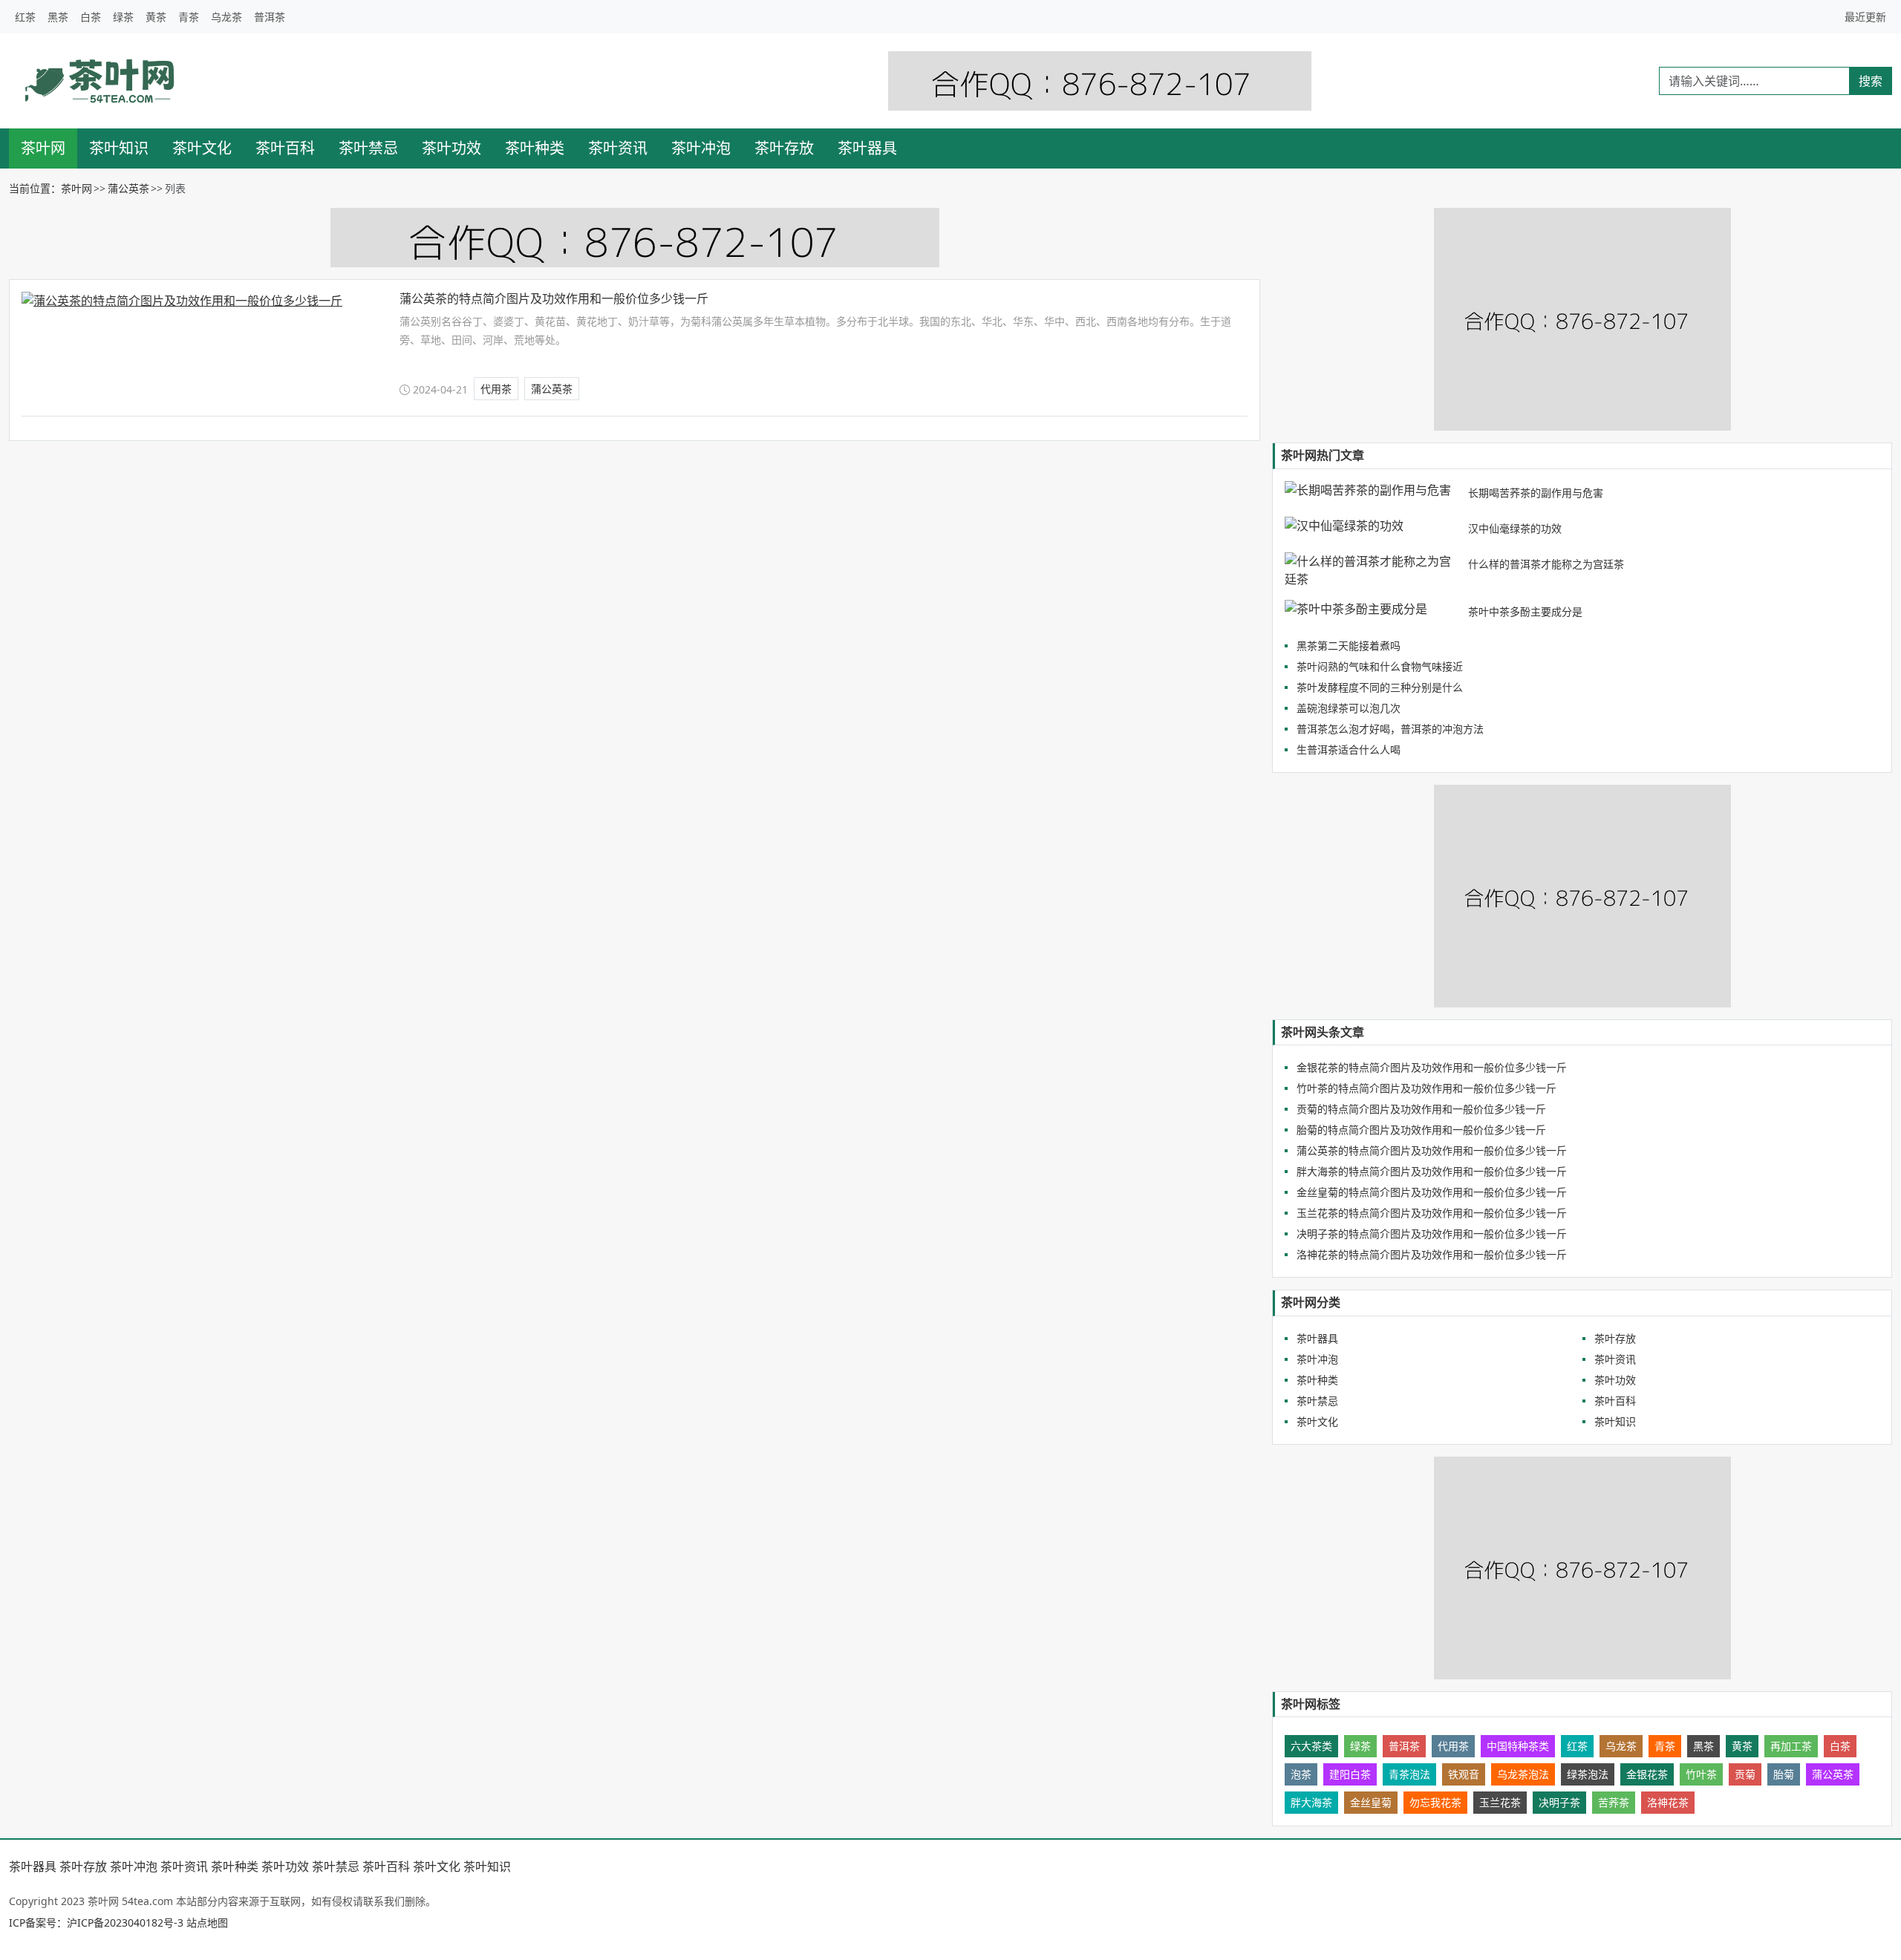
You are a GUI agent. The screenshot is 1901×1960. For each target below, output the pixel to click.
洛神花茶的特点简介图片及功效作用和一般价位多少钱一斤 (1432, 1254)
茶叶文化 (202, 148)
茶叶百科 (285, 148)
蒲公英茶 (128, 188)
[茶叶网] (101, 81)
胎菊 (1784, 1774)
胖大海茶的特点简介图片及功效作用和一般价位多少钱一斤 (1432, 1171)
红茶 (25, 17)
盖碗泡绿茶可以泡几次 (1349, 708)
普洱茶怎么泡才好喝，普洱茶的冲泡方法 (1390, 729)
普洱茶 (270, 17)
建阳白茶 (1350, 1774)
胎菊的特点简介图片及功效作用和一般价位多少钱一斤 (1421, 1130)
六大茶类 (1311, 1746)
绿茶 (123, 17)
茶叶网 (43, 148)
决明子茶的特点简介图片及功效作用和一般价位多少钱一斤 (1432, 1234)
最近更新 (1865, 17)
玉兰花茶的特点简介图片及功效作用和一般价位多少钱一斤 (1432, 1213)
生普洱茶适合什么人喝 (1349, 749)
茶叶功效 (451, 148)
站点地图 (207, 1923)
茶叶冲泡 (701, 148)
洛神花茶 (1668, 1802)
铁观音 (1464, 1774)
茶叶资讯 (618, 148)
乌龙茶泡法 (1523, 1774)
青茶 (189, 17)
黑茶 (58, 17)
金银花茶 (1647, 1774)
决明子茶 (1559, 1802)
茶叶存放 (784, 148)
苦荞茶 (1614, 1802)
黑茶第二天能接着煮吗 (1349, 646)
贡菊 (1745, 1774)
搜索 (1871, 81)
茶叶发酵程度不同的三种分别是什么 (1380, 687)
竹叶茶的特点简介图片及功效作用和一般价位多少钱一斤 (1426, 1088)
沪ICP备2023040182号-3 (125, 1923)
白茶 (91, 17)
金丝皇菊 (1371, 1802)
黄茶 (156, 17)
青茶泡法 (1409, 1774)
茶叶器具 (867, 148)
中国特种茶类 (1518, 1746)
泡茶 (1301, 1774)
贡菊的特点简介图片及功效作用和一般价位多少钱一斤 (1421, 1109)
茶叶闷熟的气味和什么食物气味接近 (1380, 666)
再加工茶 (1791, 1746)
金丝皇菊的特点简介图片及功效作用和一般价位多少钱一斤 (1432, 1192)
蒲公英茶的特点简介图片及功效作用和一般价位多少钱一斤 (554, 298)
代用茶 (496, 389)
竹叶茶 (1701, 1774)
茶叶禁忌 (368, 148)
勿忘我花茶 (1435, 1802)
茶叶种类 (535, 148)
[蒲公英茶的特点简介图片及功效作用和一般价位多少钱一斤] (198, 301)
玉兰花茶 (1500, 1802)
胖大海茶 (1311, 1802)
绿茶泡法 (1588, 1774)
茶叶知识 (119, 148)
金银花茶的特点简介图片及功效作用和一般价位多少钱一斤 (1432, 1067)
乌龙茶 (226, 17)
